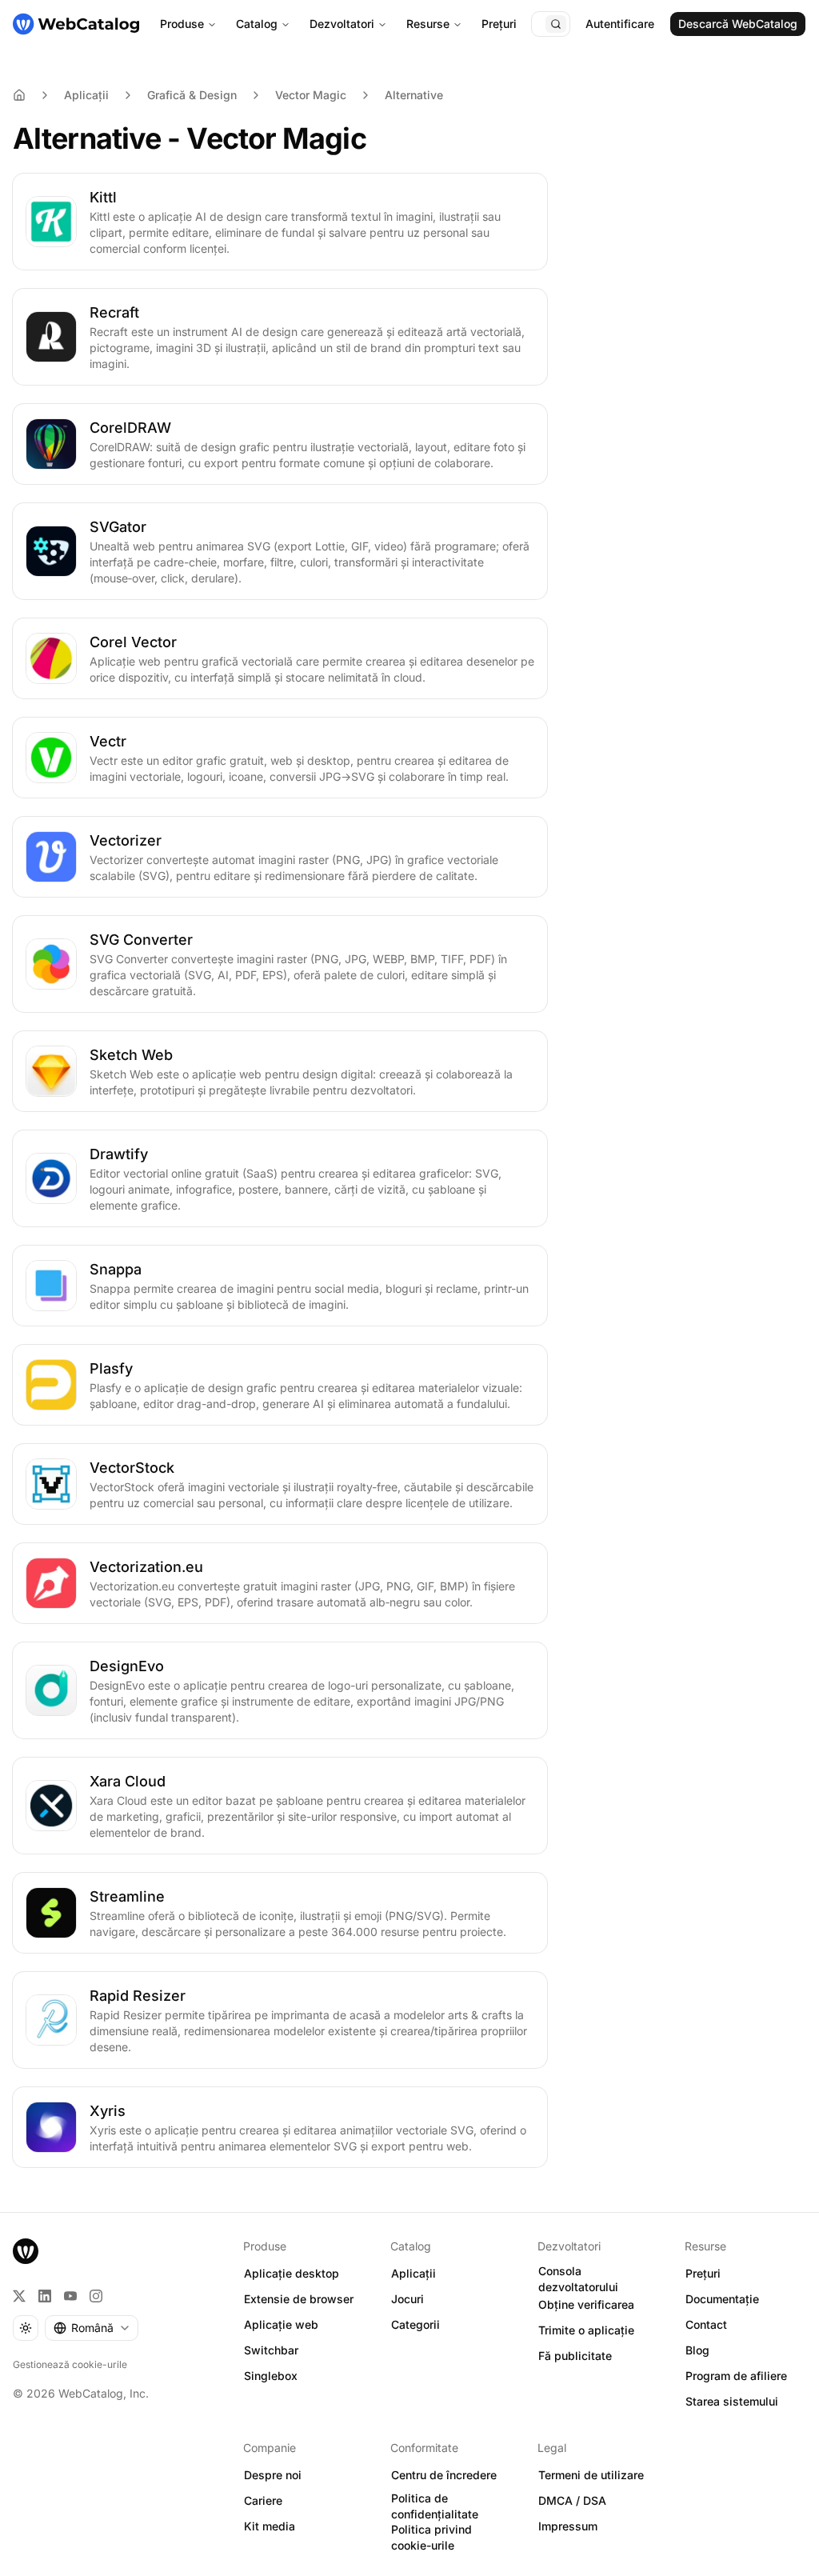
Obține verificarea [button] (586, 2304)
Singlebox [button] (271, 2376)
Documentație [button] (722, 2299)
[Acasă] (76, 24)
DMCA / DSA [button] (572, 2500)
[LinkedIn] (45, 2296)
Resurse (428, 24)
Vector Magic (311, 95)
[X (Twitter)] (19, 2296)
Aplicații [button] (413, 2273)
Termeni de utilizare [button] (591, 2475)
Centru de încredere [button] (444, 2475)
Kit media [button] (270, 2526)
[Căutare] (556, 24)
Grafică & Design (192, 95)
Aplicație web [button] (281, 2324)
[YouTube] (70, 2296)
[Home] (19, 95)
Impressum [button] (568, 2526)
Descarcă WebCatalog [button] (738, 24)
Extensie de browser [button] (299, 2299)
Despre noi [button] (273, 2475)
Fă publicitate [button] (575, 2356)
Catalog (257, 24)
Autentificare (620, 24)
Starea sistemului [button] (732, 2401)
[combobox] (92, 2328)
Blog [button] (697, 2350)
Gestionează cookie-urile (70, 2364)
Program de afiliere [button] (736, 2376)
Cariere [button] (263, 2500)
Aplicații (86, 95)
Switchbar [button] (271, 2350)
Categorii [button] (415, 2324)
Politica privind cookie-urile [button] (431, 2538)
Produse (182, 24)
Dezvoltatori (342, 24)
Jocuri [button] (408, 2299)
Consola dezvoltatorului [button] (578, 2279)
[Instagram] (96, 2296)
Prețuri (499, 24)
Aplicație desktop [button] (292, 2273)
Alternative (414, 95)
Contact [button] (706, 2324)
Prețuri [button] (703, 2273)
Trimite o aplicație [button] (586, 2330)
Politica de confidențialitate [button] (435, 2506)
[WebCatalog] (26, 2251)
